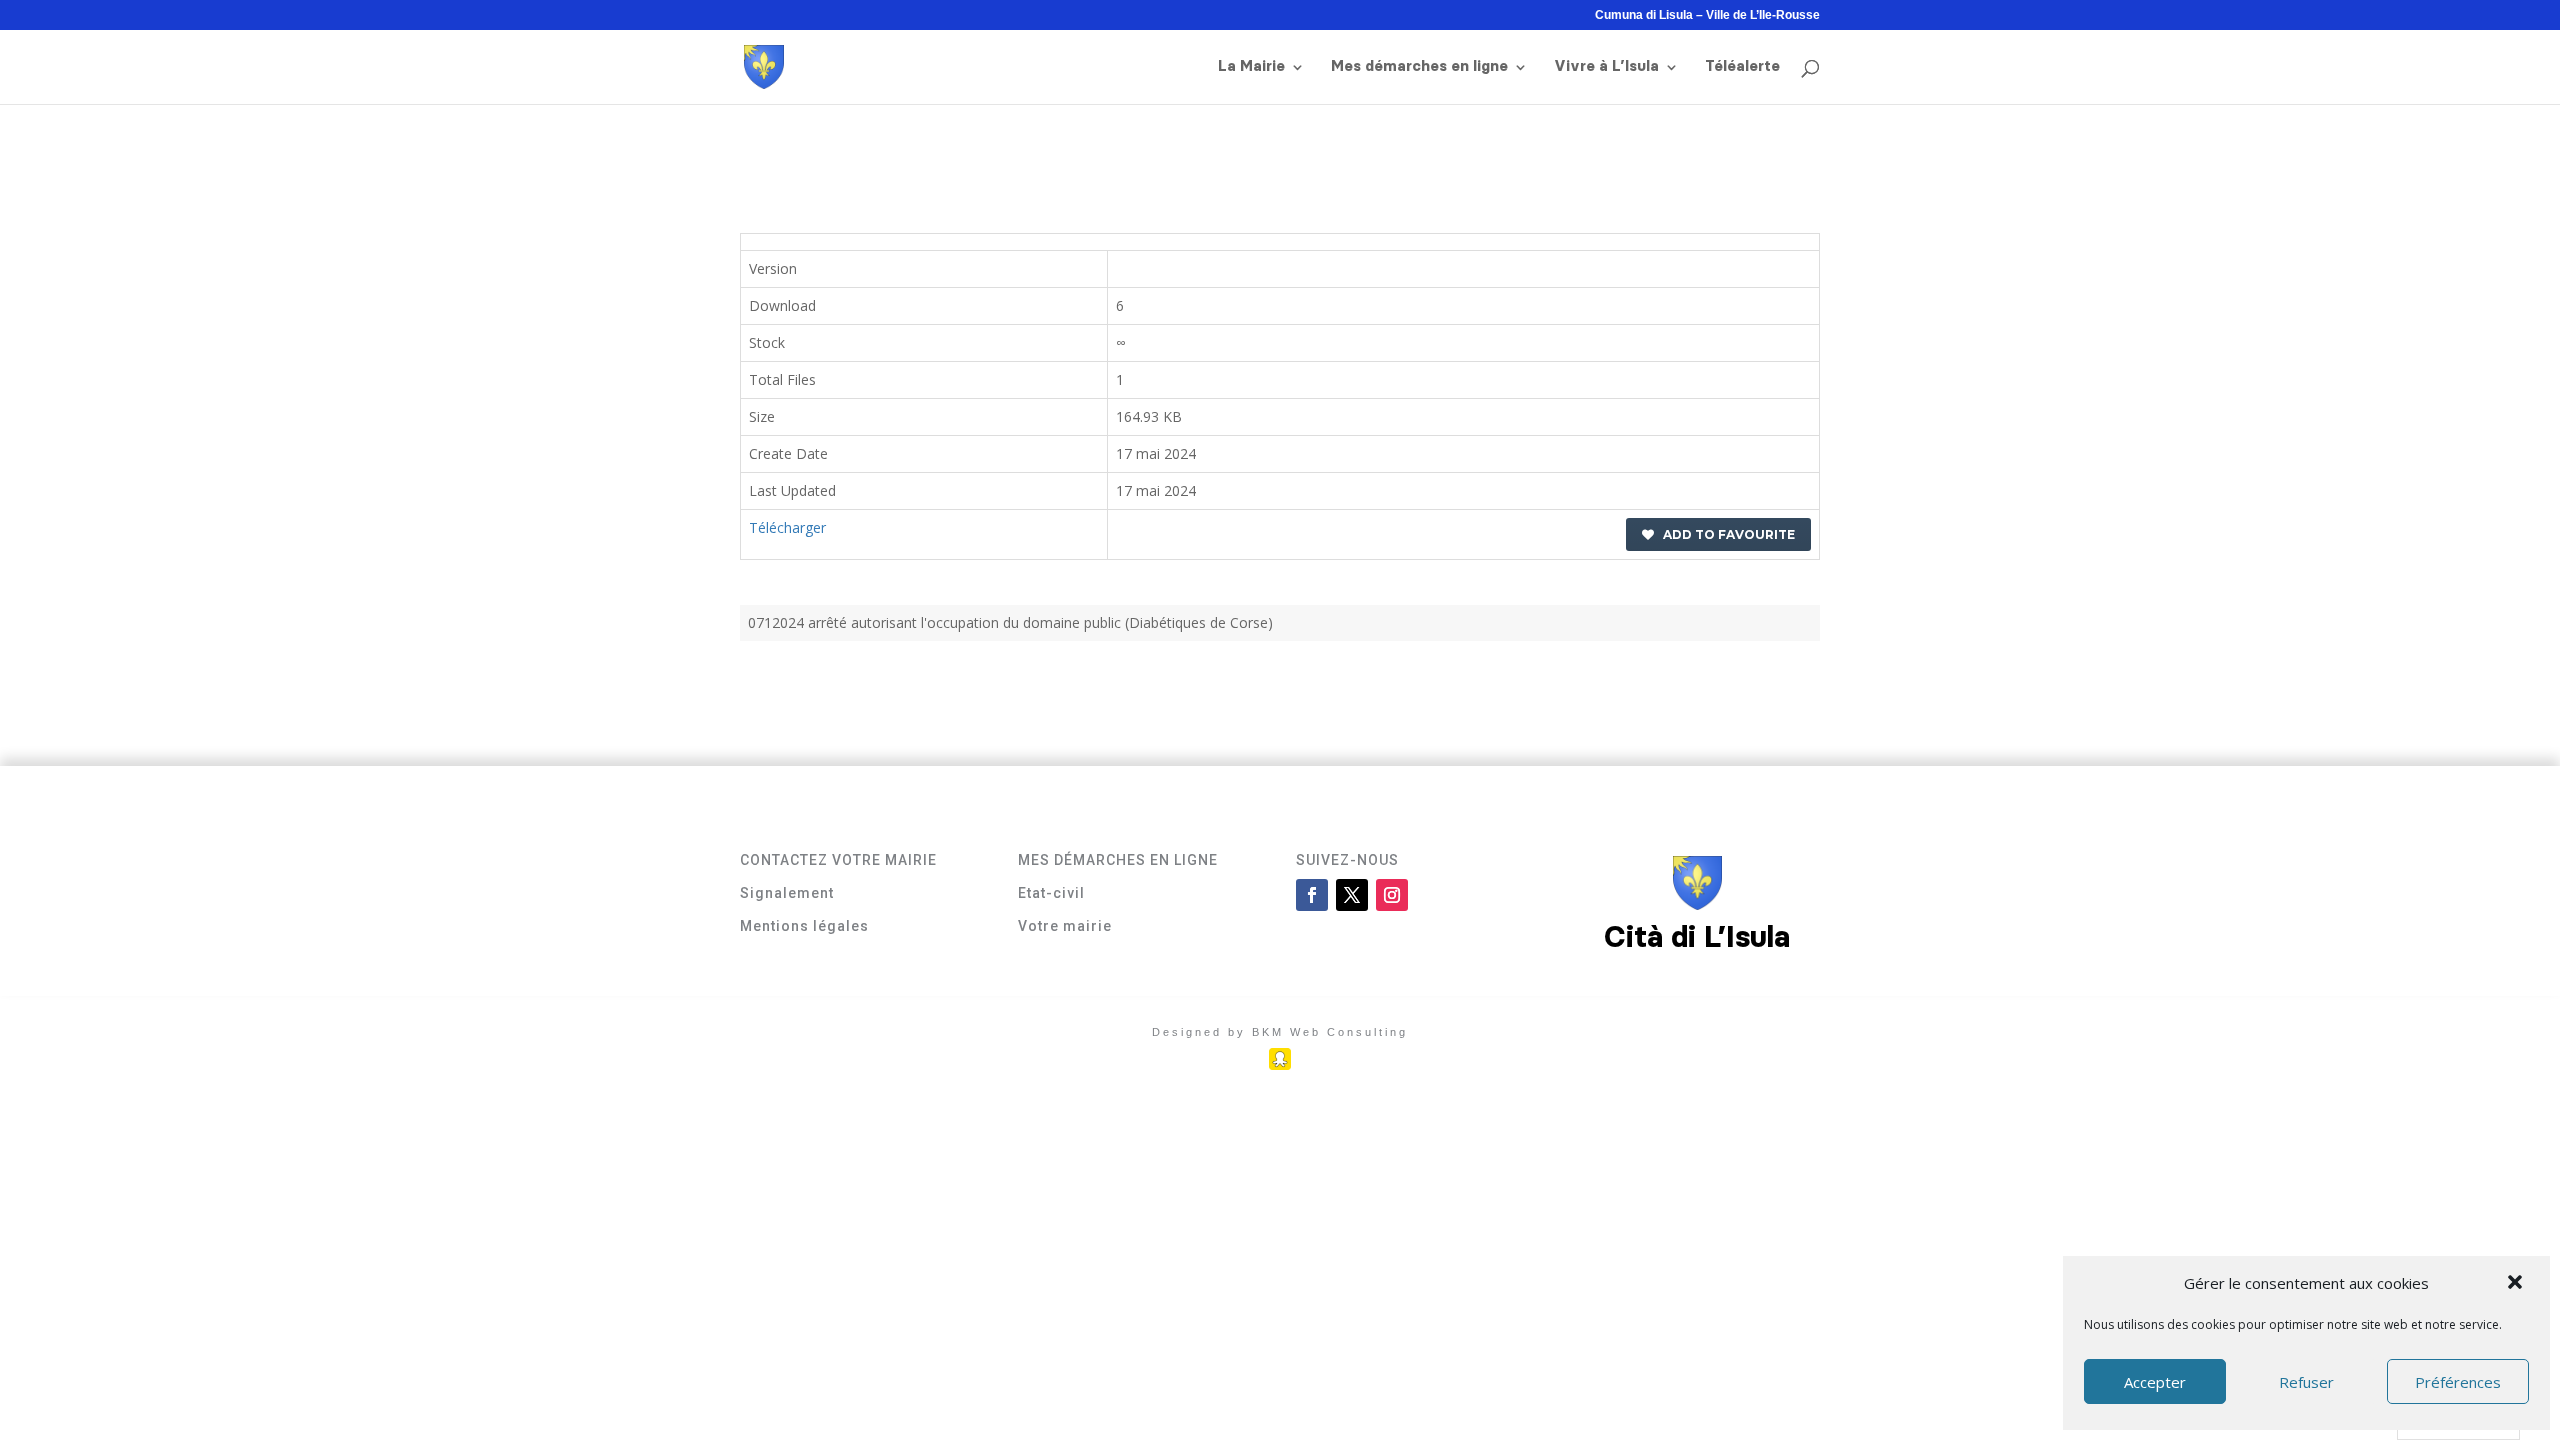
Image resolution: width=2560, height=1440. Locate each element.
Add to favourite (1724, 534)
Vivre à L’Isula (1606, 67)
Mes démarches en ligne (1419, 67)
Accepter (2155, 1382)
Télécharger (787, 527)
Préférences (2458, 1382)
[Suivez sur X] (1352, 895)
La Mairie (1251, 67)
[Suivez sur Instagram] (1392, 895)
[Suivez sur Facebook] (1312, 895)
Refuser (2306, 1382)
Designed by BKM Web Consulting (1280, 1032)
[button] (2517, 1284)
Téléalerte (1742, 67)
